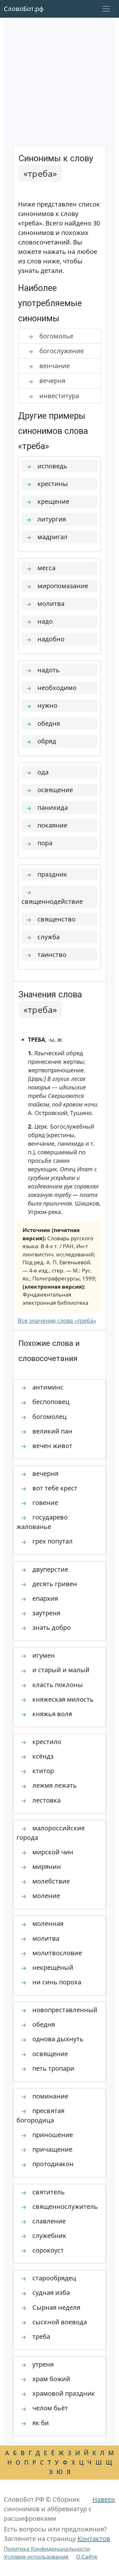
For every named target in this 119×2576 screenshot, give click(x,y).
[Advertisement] (60, 83)
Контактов (94, 2539)
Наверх (104, 2499)
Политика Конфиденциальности (47, 2549)
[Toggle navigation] (106, 9)
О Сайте (87, 2557)
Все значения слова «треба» (57, 1321)
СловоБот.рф (24, 9)
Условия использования (36, 2557)
